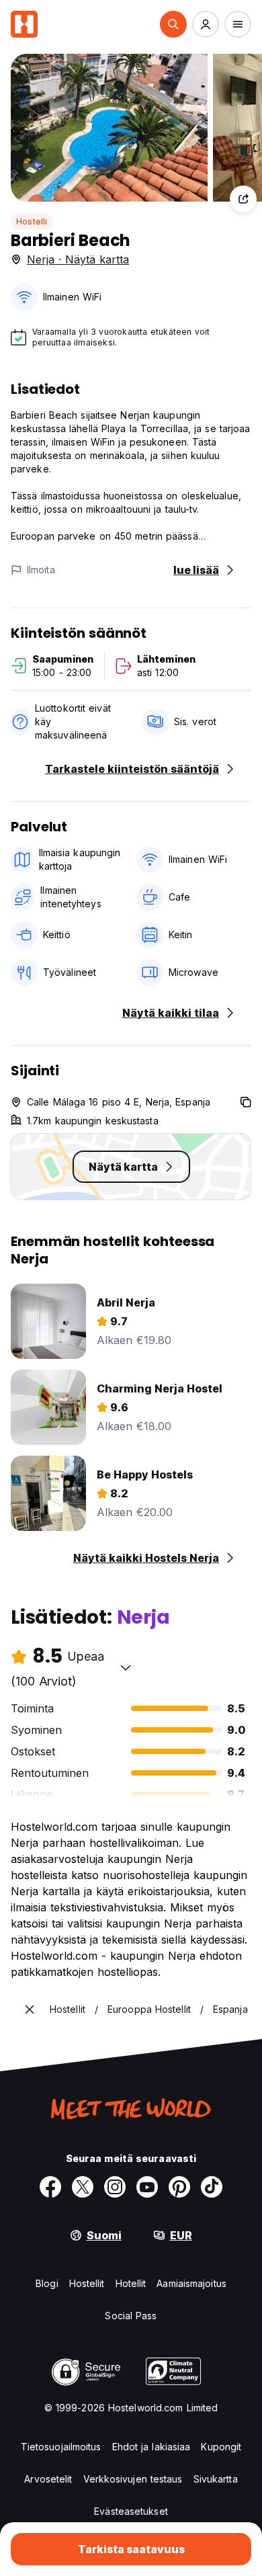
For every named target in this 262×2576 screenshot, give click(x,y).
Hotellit (131, 2283)
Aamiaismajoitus (191, 2283)
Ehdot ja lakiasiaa (151, 2447)
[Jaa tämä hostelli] (243, 199)
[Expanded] (30, 2009)
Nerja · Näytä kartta (78, 259)
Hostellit (87, 2283)
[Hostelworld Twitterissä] (83, 2187)
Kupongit (221, 2447)
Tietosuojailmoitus (61, 2447)
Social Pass (131, 2316)
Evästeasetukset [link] (131, 2511)
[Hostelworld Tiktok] (212, 2187)
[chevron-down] (126, 1667)
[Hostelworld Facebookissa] (50, 2187)
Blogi (47, 2283)
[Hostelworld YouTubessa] (147, 2187)
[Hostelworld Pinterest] (179, 2187)
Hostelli (32, 221)
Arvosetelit (48, 2479)
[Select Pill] (173, 24)
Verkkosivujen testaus (133, 2479)
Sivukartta (216, 2479)
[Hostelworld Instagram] (115, 2187)
